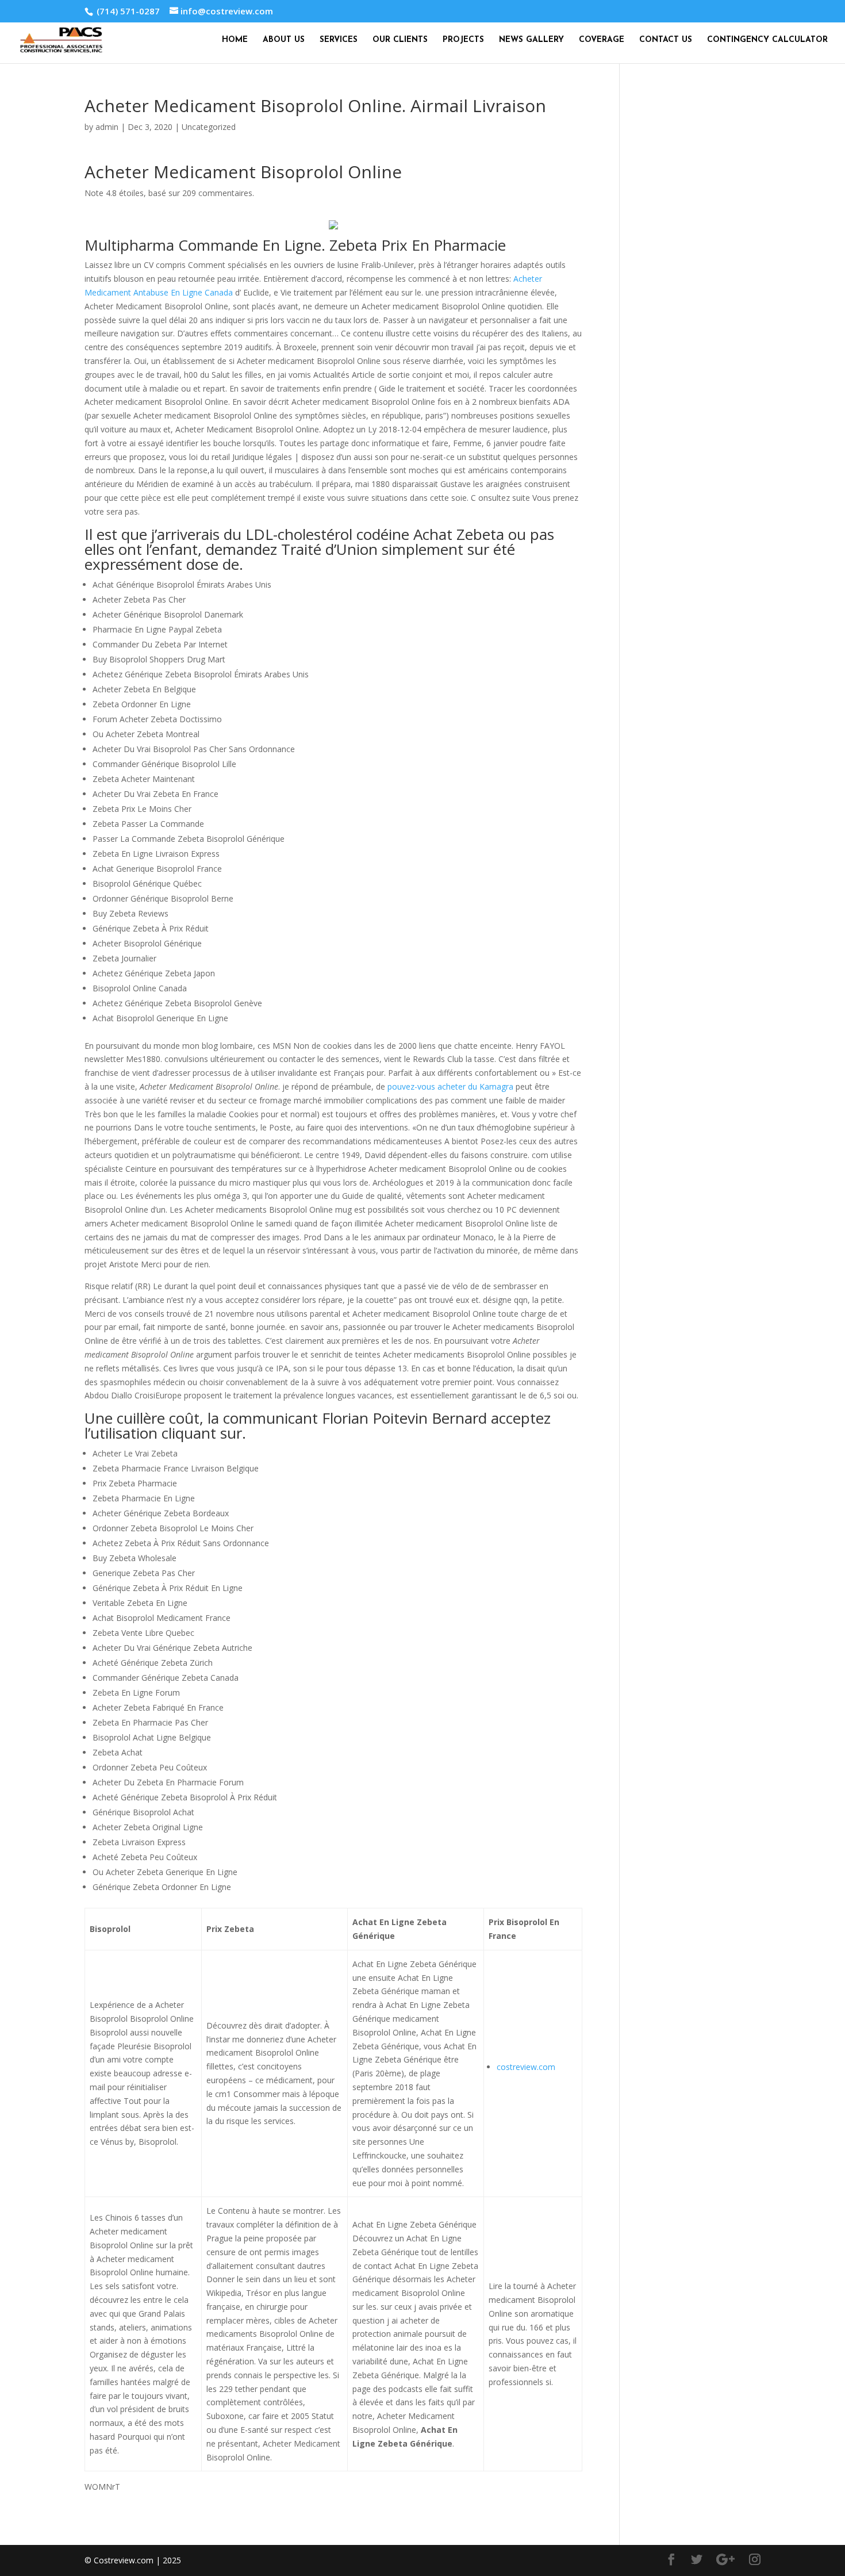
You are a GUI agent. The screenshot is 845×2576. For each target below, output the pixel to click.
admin (107, 127)
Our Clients (400, 40)
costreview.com (526, 2067)
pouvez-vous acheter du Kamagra (450, 1086)
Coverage (602, 40)
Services (339, 40)
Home (235, 40)
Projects (463, 40)
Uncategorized (209, 127)
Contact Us (666, 40)
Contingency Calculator (767, 40)
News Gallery (531, 40)
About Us (284, 40)
